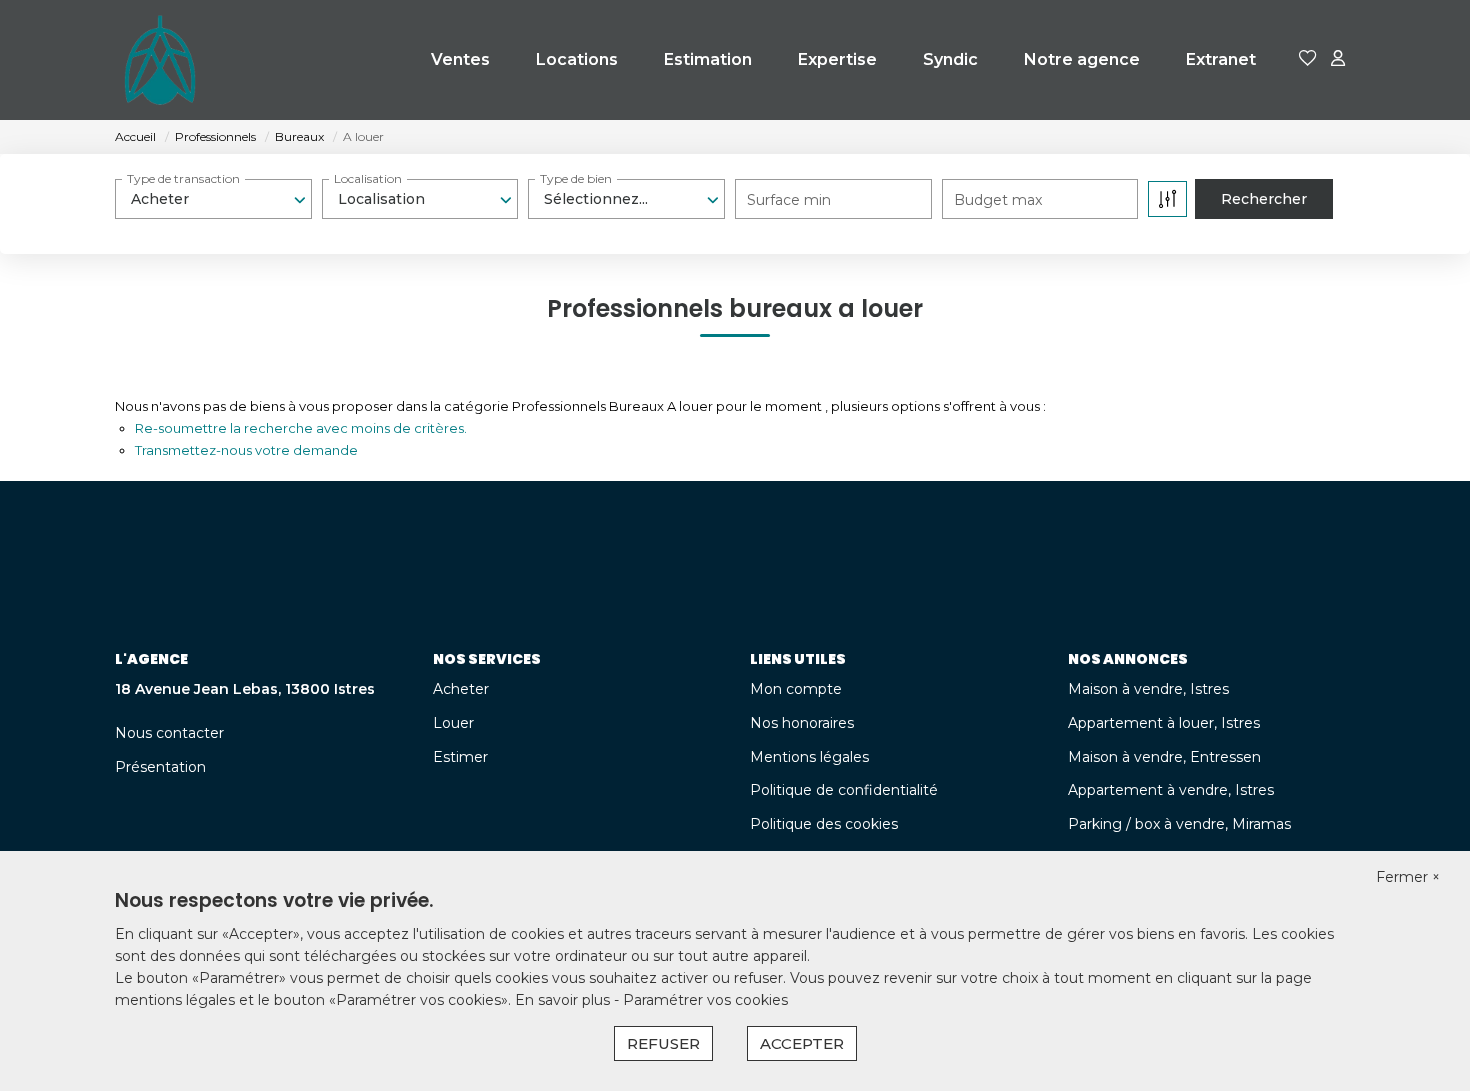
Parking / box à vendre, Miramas (1179, 824)
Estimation (708, 59)
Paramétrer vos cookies (705, 1000)
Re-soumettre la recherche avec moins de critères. (301, 428)
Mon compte (796, 689)
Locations (577, 59)
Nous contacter (169, 733)
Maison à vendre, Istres (1148, 689)
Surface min (789, 200)
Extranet (1221, 59)
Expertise (837, 59)
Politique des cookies (824, 824)
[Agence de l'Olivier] (160, 60)
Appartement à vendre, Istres (1171, 790)
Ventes (460, 59)
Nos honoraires (802, 723)
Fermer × (1408, 877)
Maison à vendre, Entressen (1164, 757)
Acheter (461, 689)
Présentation (160, 767)
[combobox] (213, 199)
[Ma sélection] (1308, 59)
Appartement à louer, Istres (1164, 723)
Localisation (368, 178)
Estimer (460, 757)
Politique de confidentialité (844, 790)
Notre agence (1082, 59)
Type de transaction (183, 178)
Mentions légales (809, 757)
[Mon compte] (1338, 59)
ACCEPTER (802, 1043)
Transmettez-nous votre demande (246, 450)
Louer (453, 723)
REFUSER (663, 1043)
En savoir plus (564, 1000)
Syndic (950, 59)
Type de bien (576, 178)
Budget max (998, 200)
